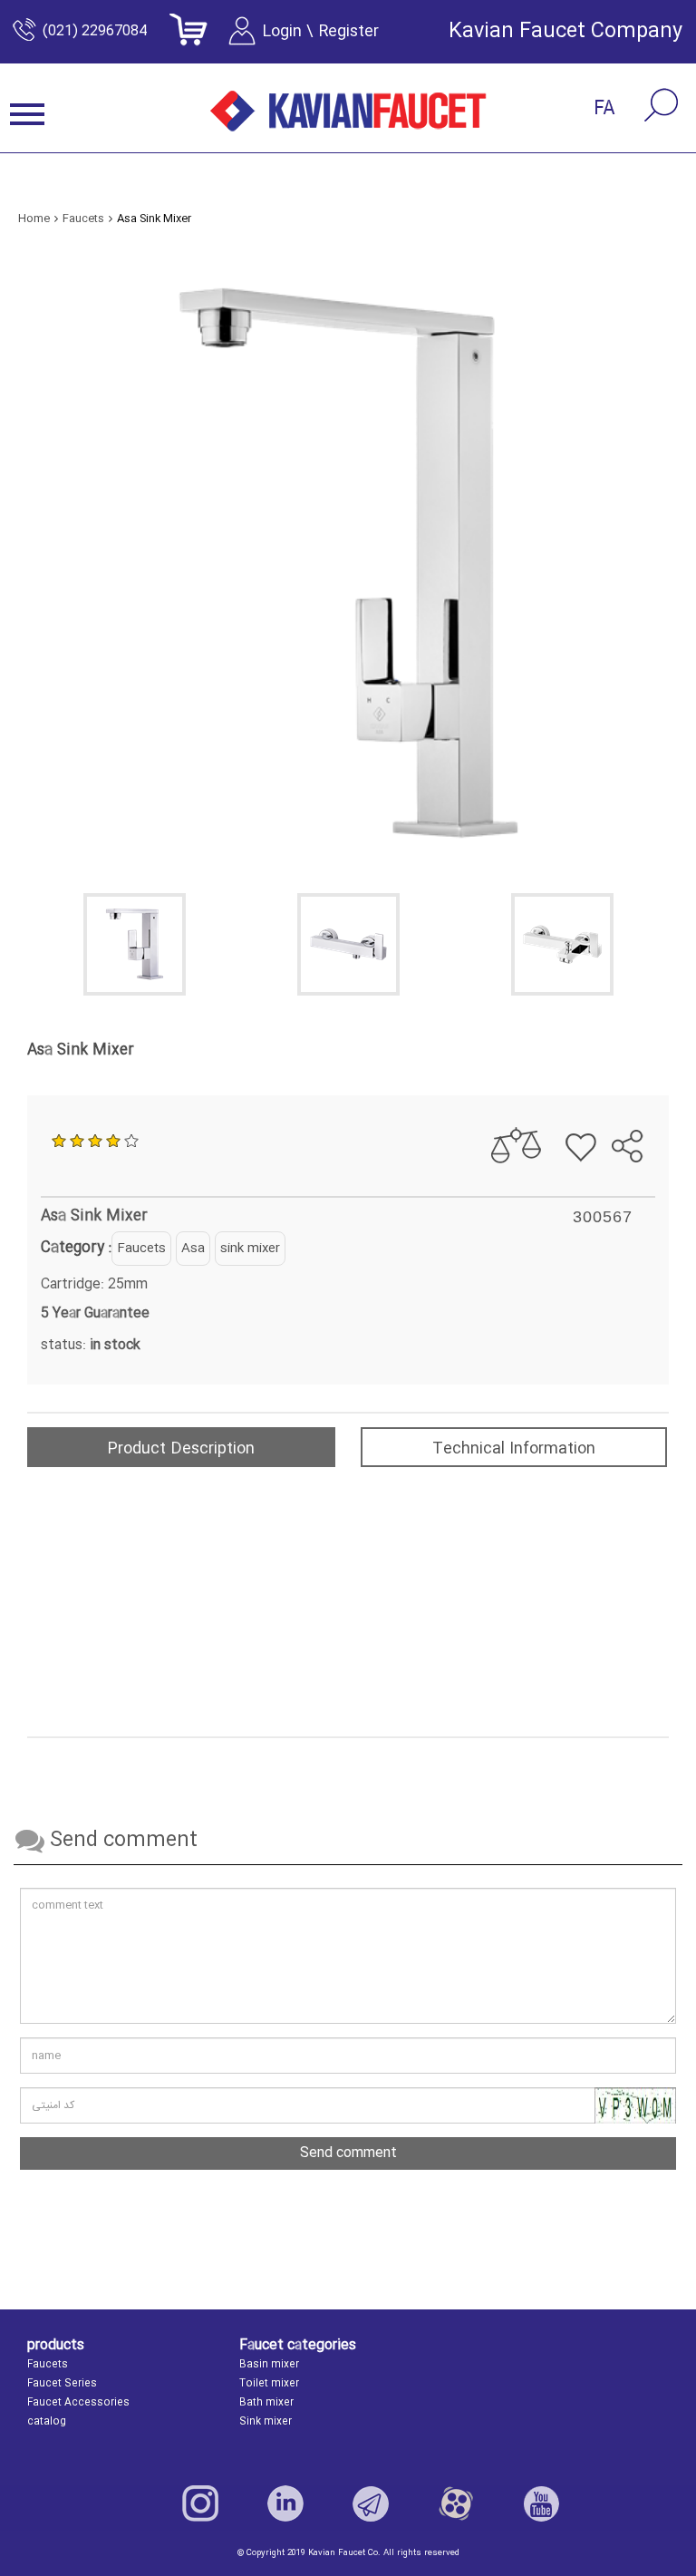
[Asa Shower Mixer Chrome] (348, 944)
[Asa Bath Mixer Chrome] (562, 944)
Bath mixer (266, 2403)
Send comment (348, 2153)
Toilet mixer (269, 2384)
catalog (47, 2422)
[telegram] (616, 1100)
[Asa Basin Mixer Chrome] (134, 944)
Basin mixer (269, 2365)
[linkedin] (285, 2503)
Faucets (141, 1249)
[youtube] (541, 2503)
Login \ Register (320, 32)
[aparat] (456, 2503)
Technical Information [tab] (514, 1449)
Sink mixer (266, 2422)
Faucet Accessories (78, 2403)
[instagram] (200, 2503)
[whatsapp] (648, 1100)
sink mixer (250, 1249)
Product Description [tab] (181, 1449)
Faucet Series (62, 2384)
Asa (193, 1249)
